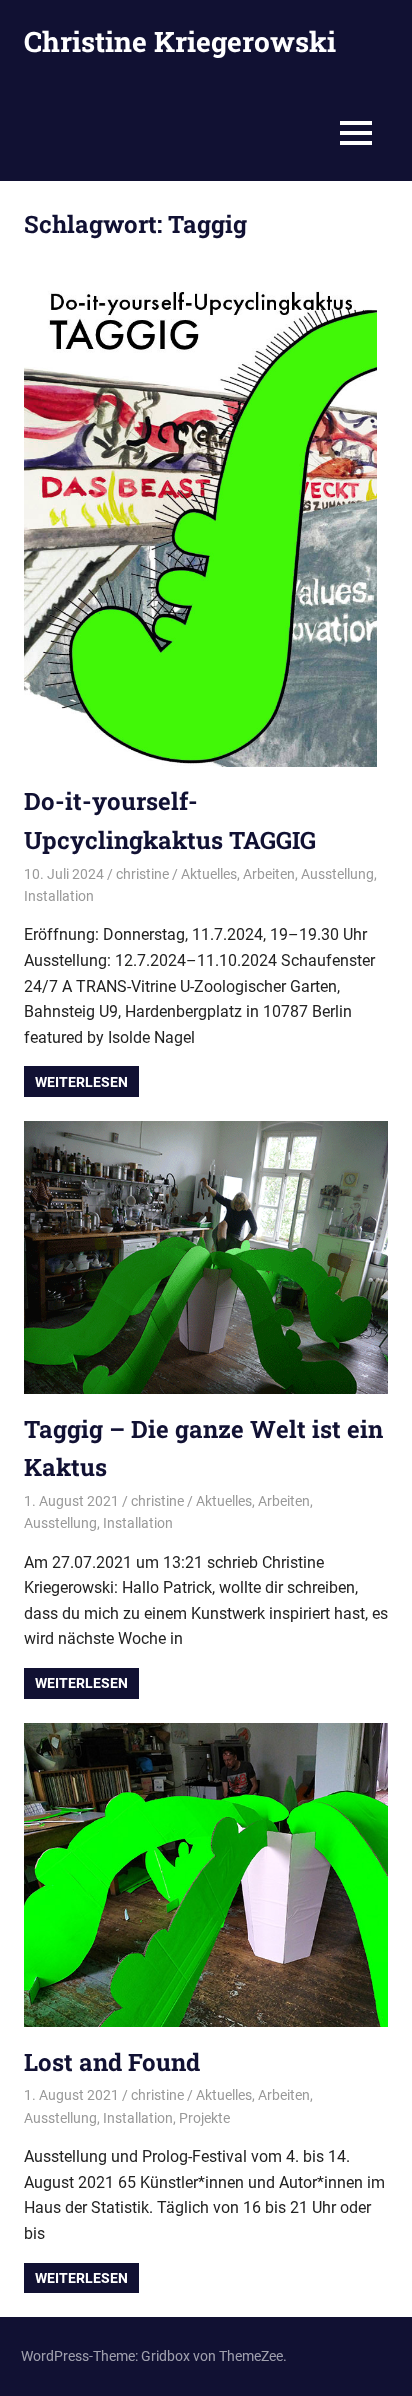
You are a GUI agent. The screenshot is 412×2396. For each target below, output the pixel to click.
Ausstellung (337, 874)
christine (142, 874)
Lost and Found (112, 2062)
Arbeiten (269, 874)
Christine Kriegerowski (180, 41)
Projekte (204, 2118)
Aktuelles (209, 874)
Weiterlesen (81, 1082)
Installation (59, 896)
